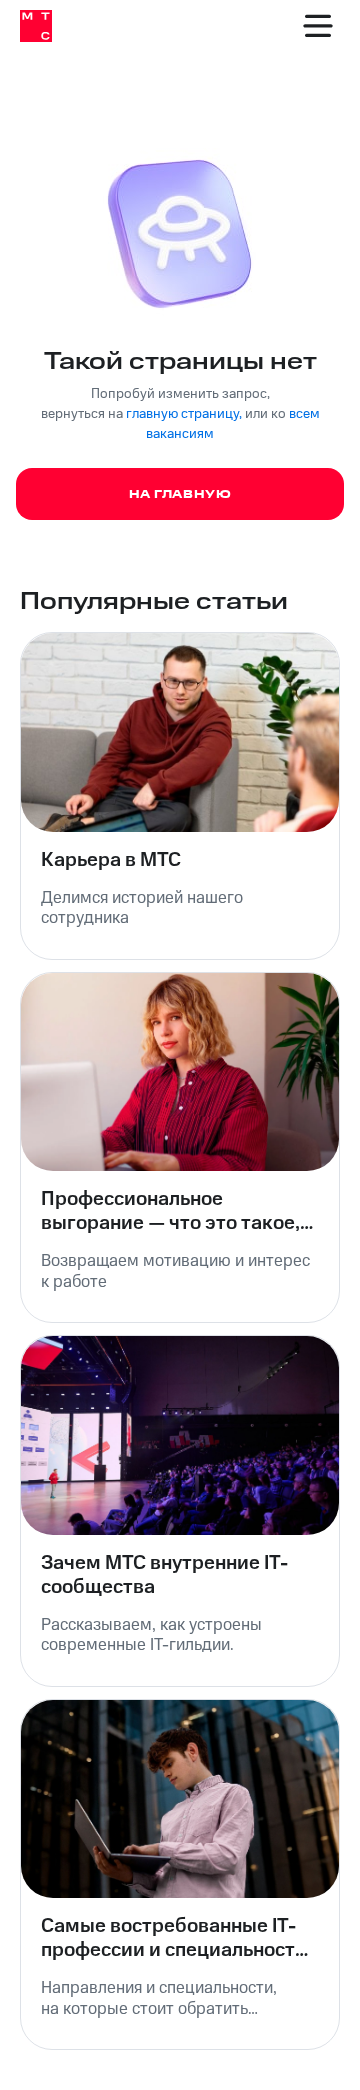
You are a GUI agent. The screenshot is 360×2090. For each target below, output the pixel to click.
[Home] (36, 26)
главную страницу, (184, 414)
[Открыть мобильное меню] (318, 26)
